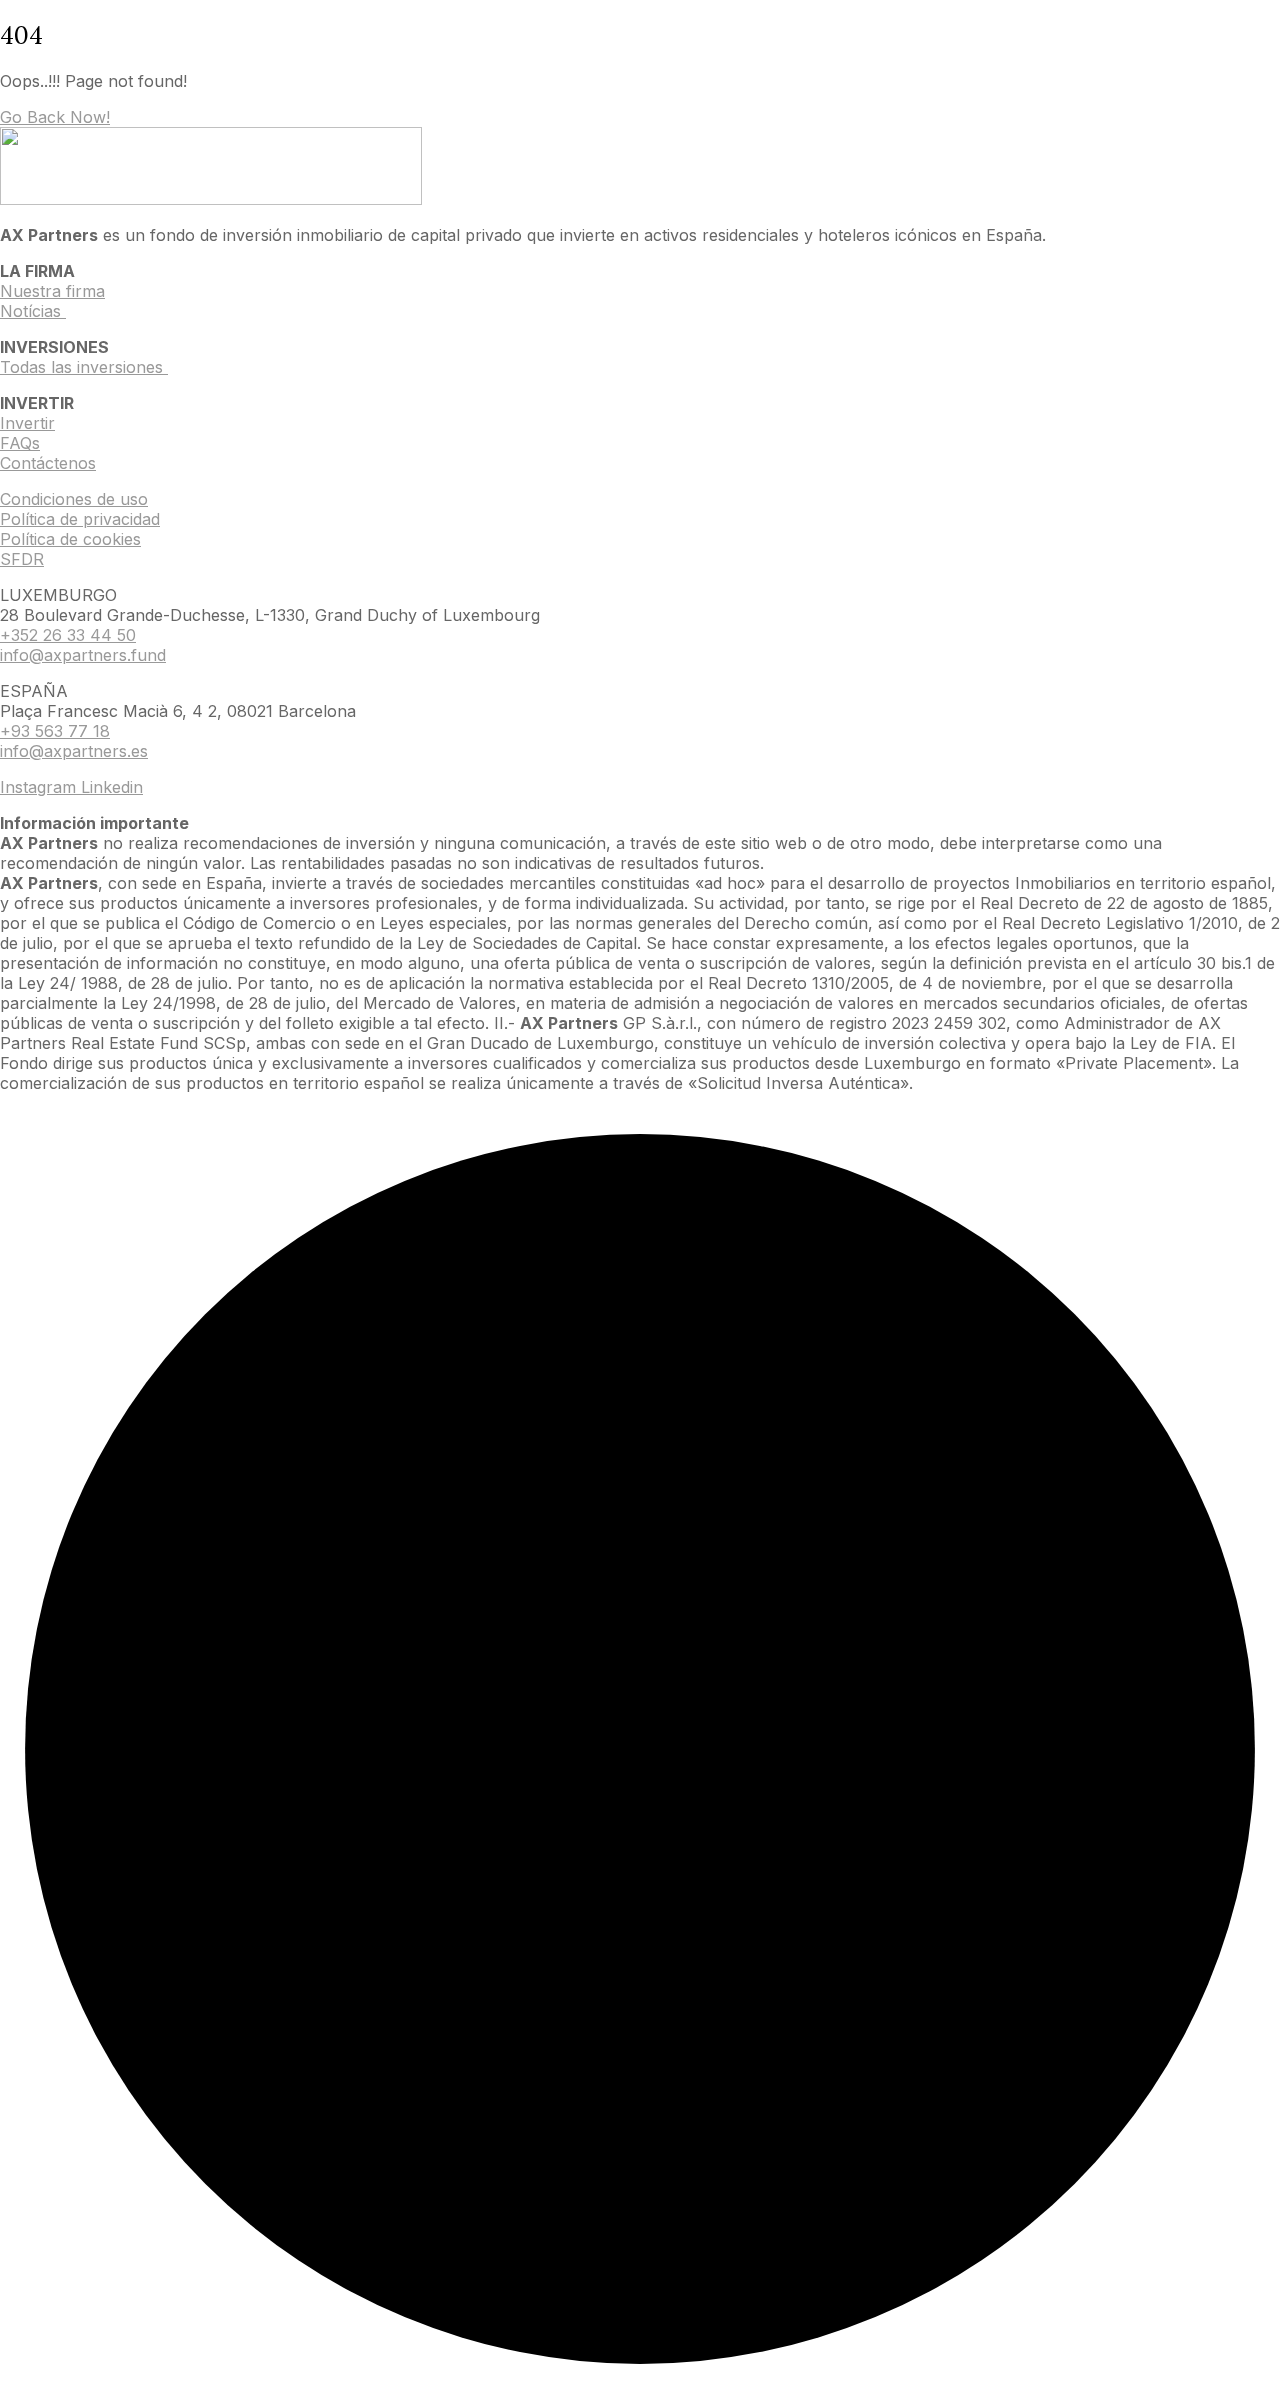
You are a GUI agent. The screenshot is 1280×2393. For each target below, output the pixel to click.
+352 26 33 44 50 (68, 635)
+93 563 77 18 (55, 731)
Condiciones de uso (74, 499)
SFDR (22, 559)
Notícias (33, 311)
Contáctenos (48, 463)
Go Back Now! (55, 117)
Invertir (27, 423)
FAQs (20, 443)
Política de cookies (70, 539)
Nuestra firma (52, 291)
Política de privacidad (80, 519)
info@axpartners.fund (83, 655)
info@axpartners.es (74, 751)
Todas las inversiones (84, 367)
